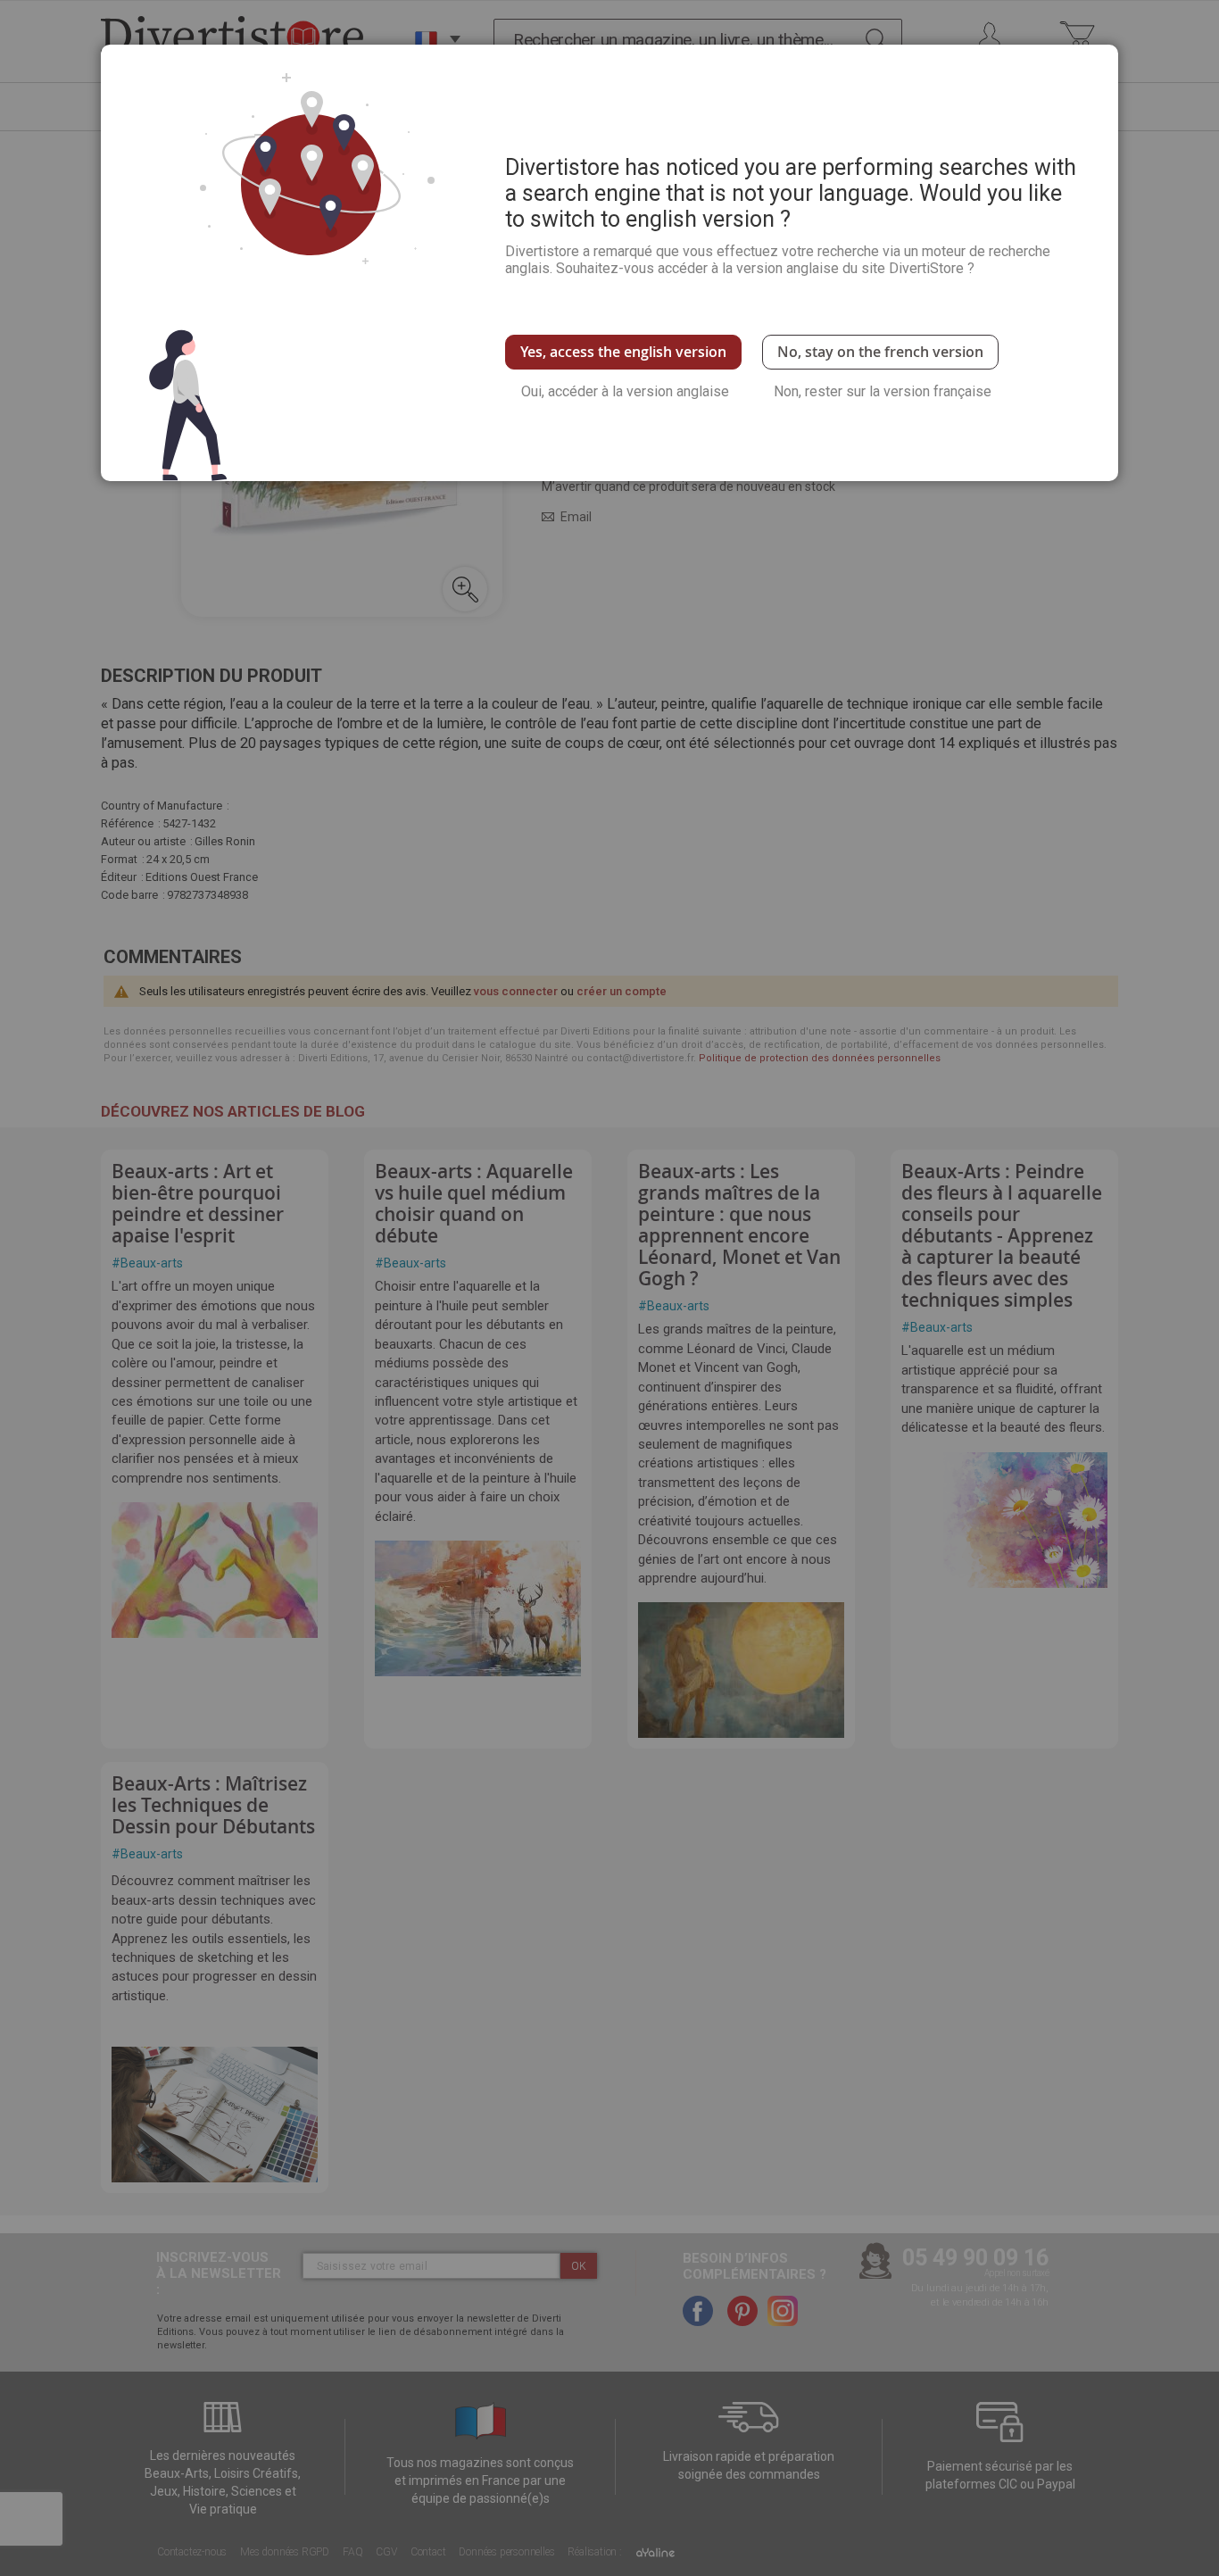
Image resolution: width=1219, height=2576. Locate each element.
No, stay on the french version (880, 352)
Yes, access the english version (623, 352)
